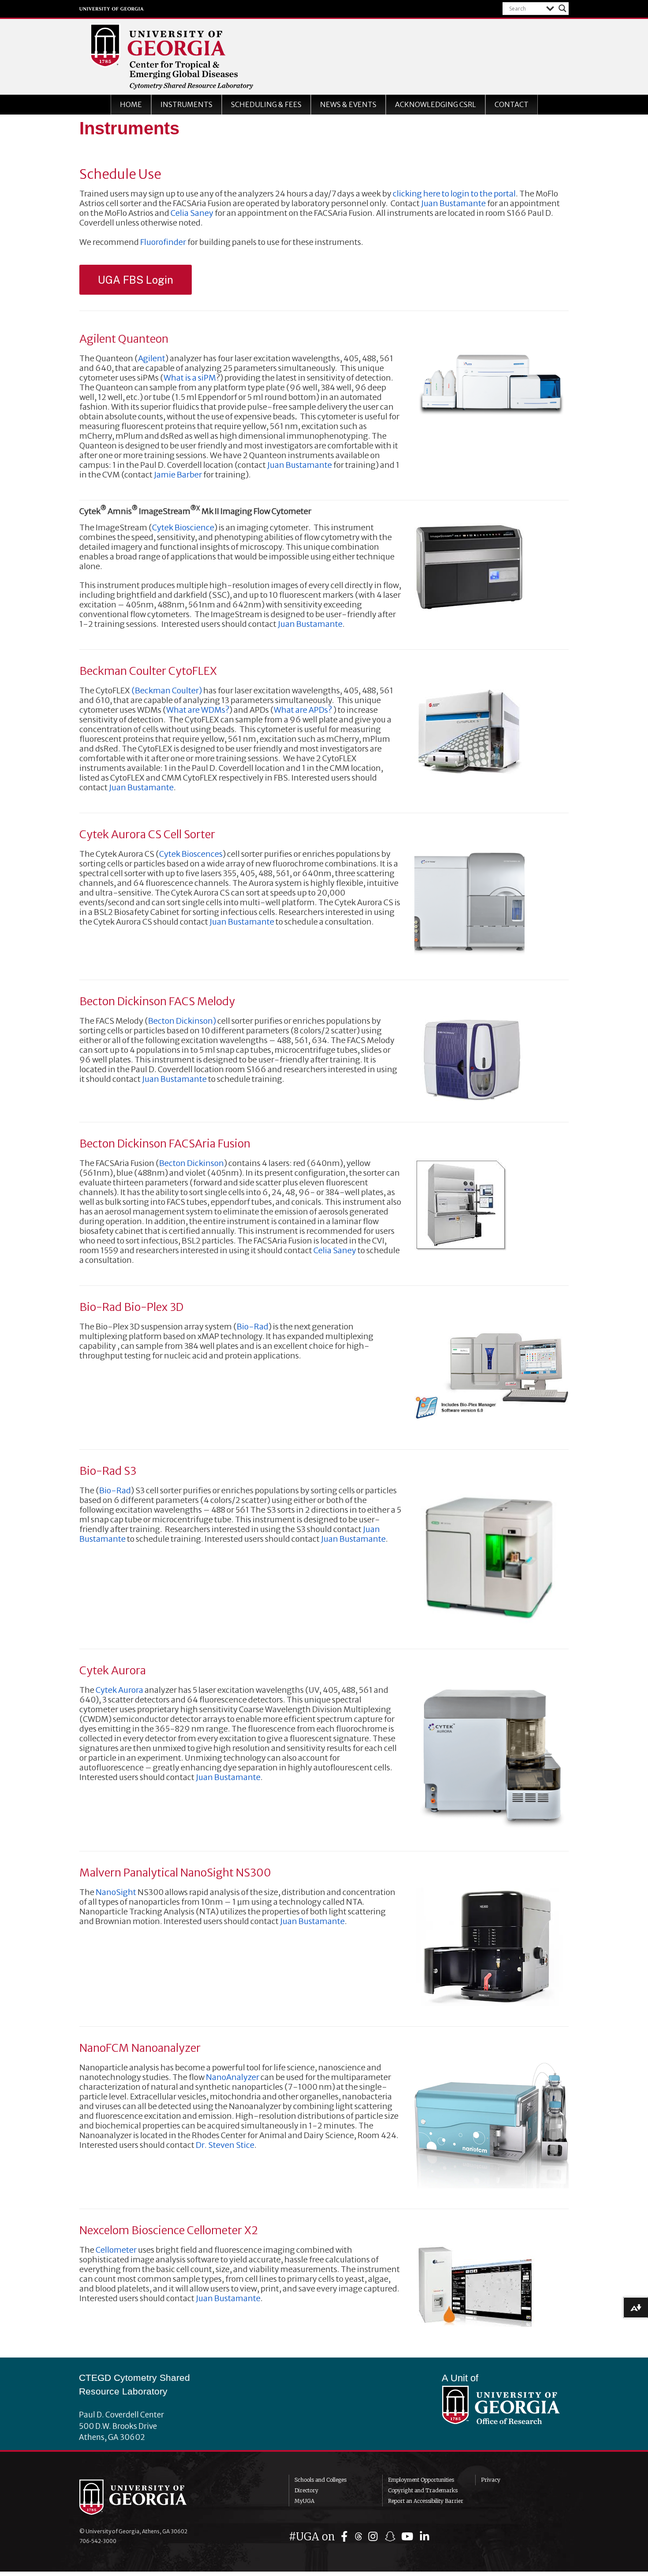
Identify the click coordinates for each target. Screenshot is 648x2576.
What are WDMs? (198, 710)
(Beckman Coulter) (167, 690)
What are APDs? (303, 710)
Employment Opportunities (421, 2480)
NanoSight (116, 1892)
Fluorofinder (163, 242)
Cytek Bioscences (191, 854)
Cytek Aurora (119, 1690)
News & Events (348, 104)
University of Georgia (112, 9)
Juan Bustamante (453, 203)
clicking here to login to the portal (454, 194)
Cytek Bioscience (183, 527)
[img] (346, 2537)
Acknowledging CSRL (436, 104)
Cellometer (116, 2250)
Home (131, 104)
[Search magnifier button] (562, 8)
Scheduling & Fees (266, 104)
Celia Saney (192, 213)
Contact (512, 104)
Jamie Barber (178, 475)
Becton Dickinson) (182, 1021)
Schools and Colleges (320, 2480)
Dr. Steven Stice (225, 2145)
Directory (306, 2490)
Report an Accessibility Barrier (426, 2501)
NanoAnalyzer (233, 2077)
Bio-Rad (253, 1327)
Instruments (186, 104)
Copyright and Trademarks (423, 2490)
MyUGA (304, 2501)
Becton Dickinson (192, 1163)
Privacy (491, 2480)
